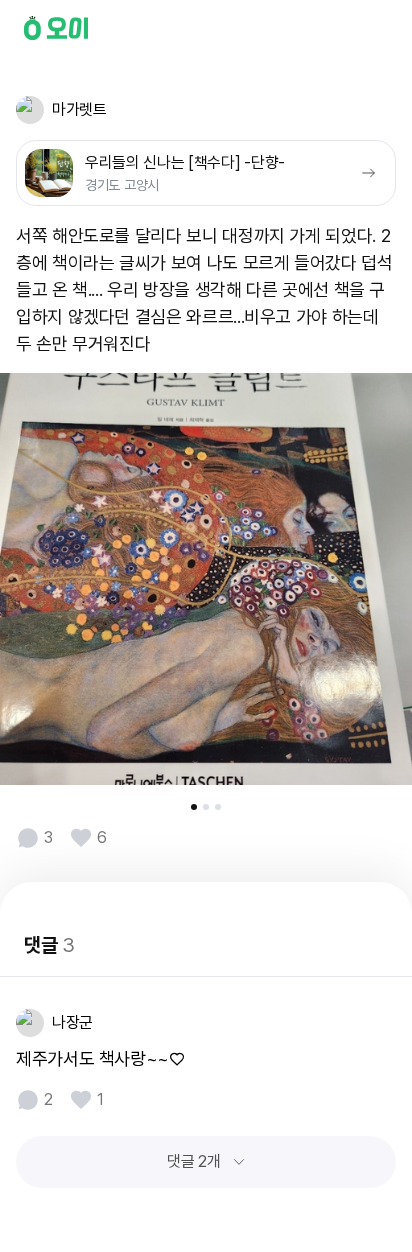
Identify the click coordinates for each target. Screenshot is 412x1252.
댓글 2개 (193, 1161)
